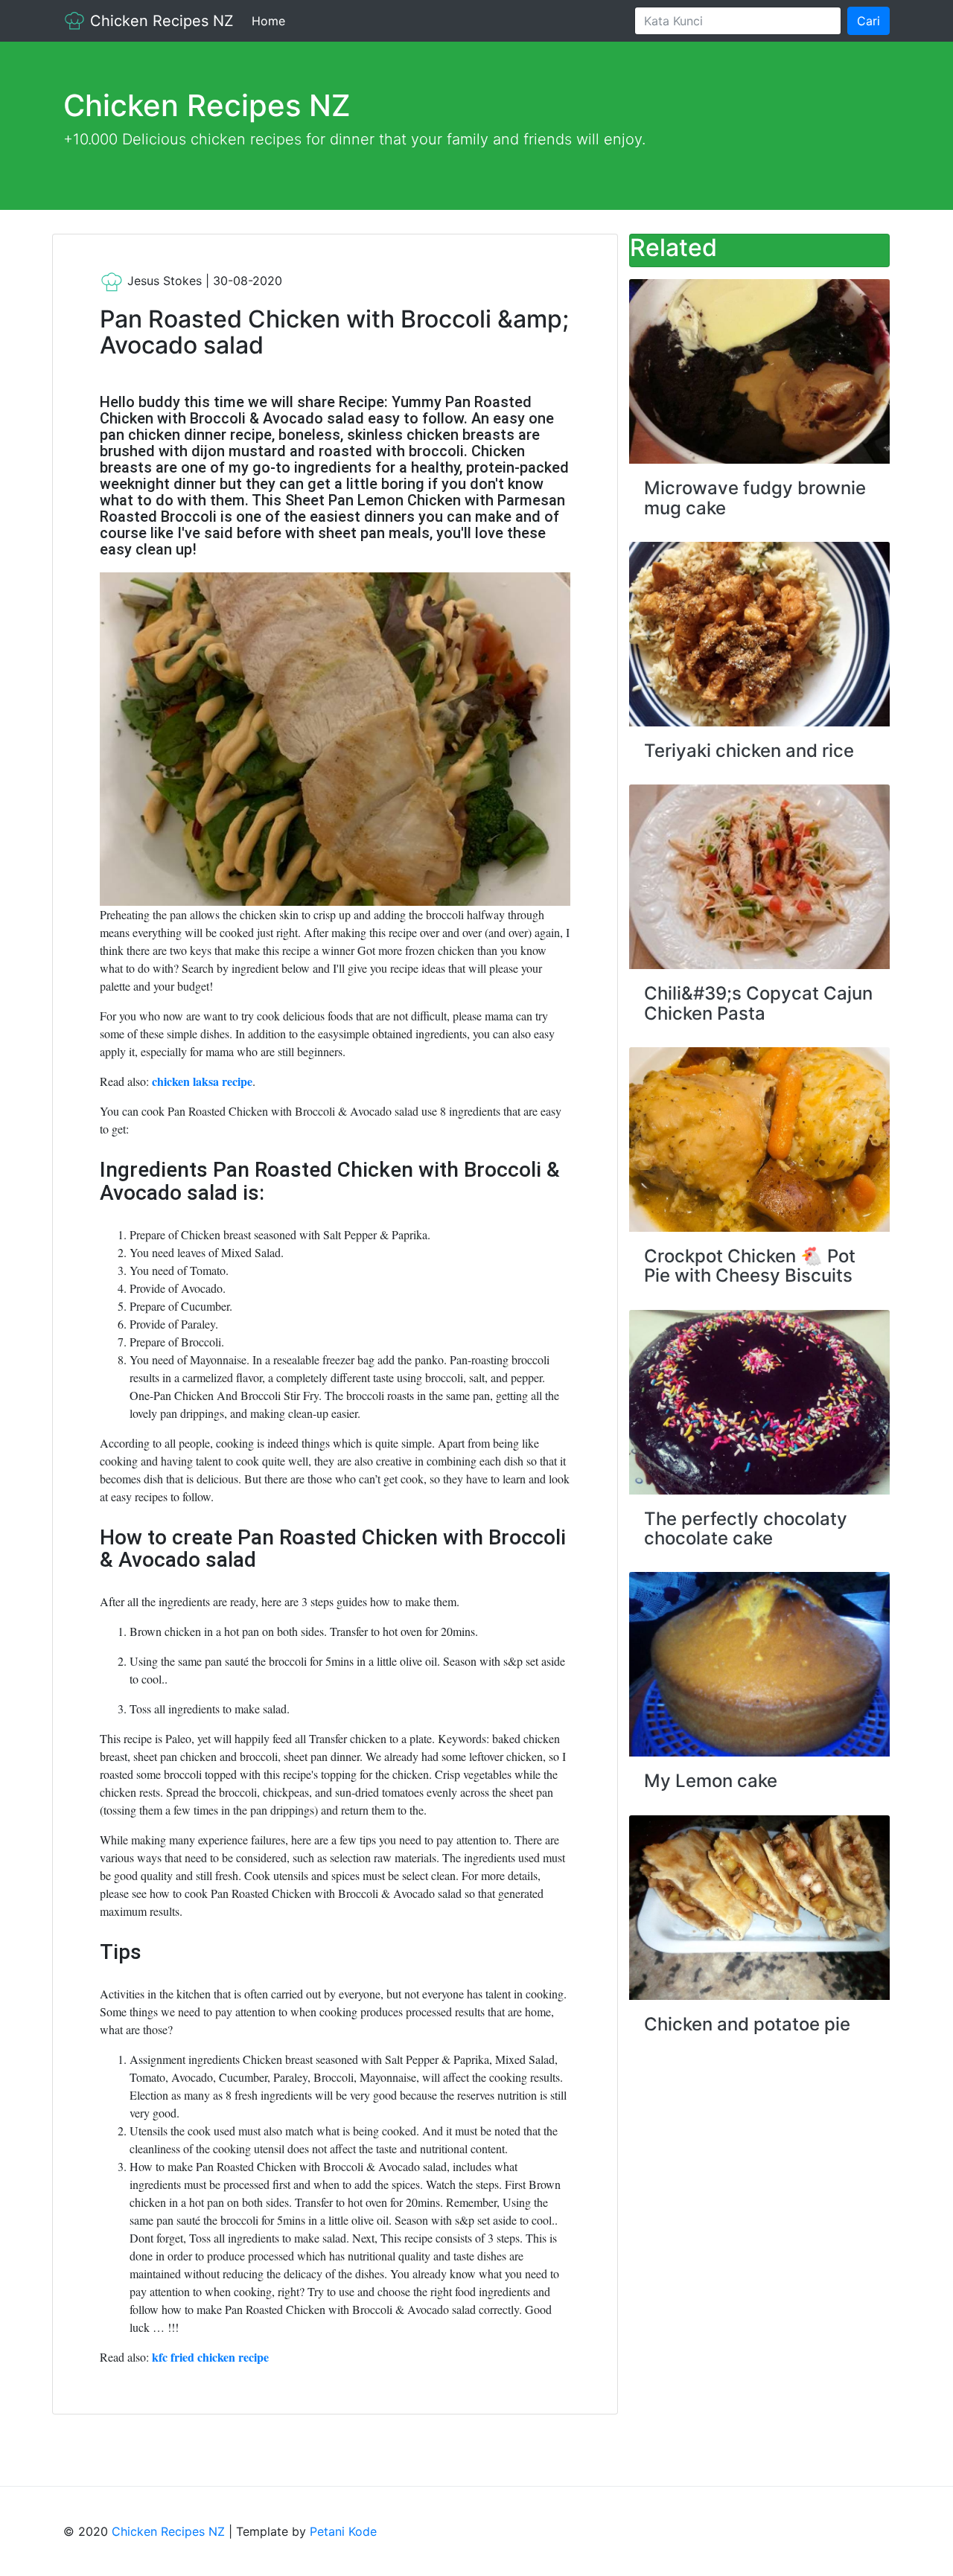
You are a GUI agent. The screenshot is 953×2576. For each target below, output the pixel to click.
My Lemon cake (711, 1781)
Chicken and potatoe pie (747, 2024)
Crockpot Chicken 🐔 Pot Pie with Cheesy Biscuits (750, 1266)
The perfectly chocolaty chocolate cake (746, 1528)
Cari (868, 21)
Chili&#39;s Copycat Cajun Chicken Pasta (758, 1003)
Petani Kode (343, 2531)
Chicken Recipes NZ (160, 21)
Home (271, 21)
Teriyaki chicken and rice (749, 751)
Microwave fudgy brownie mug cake (755, 498)
